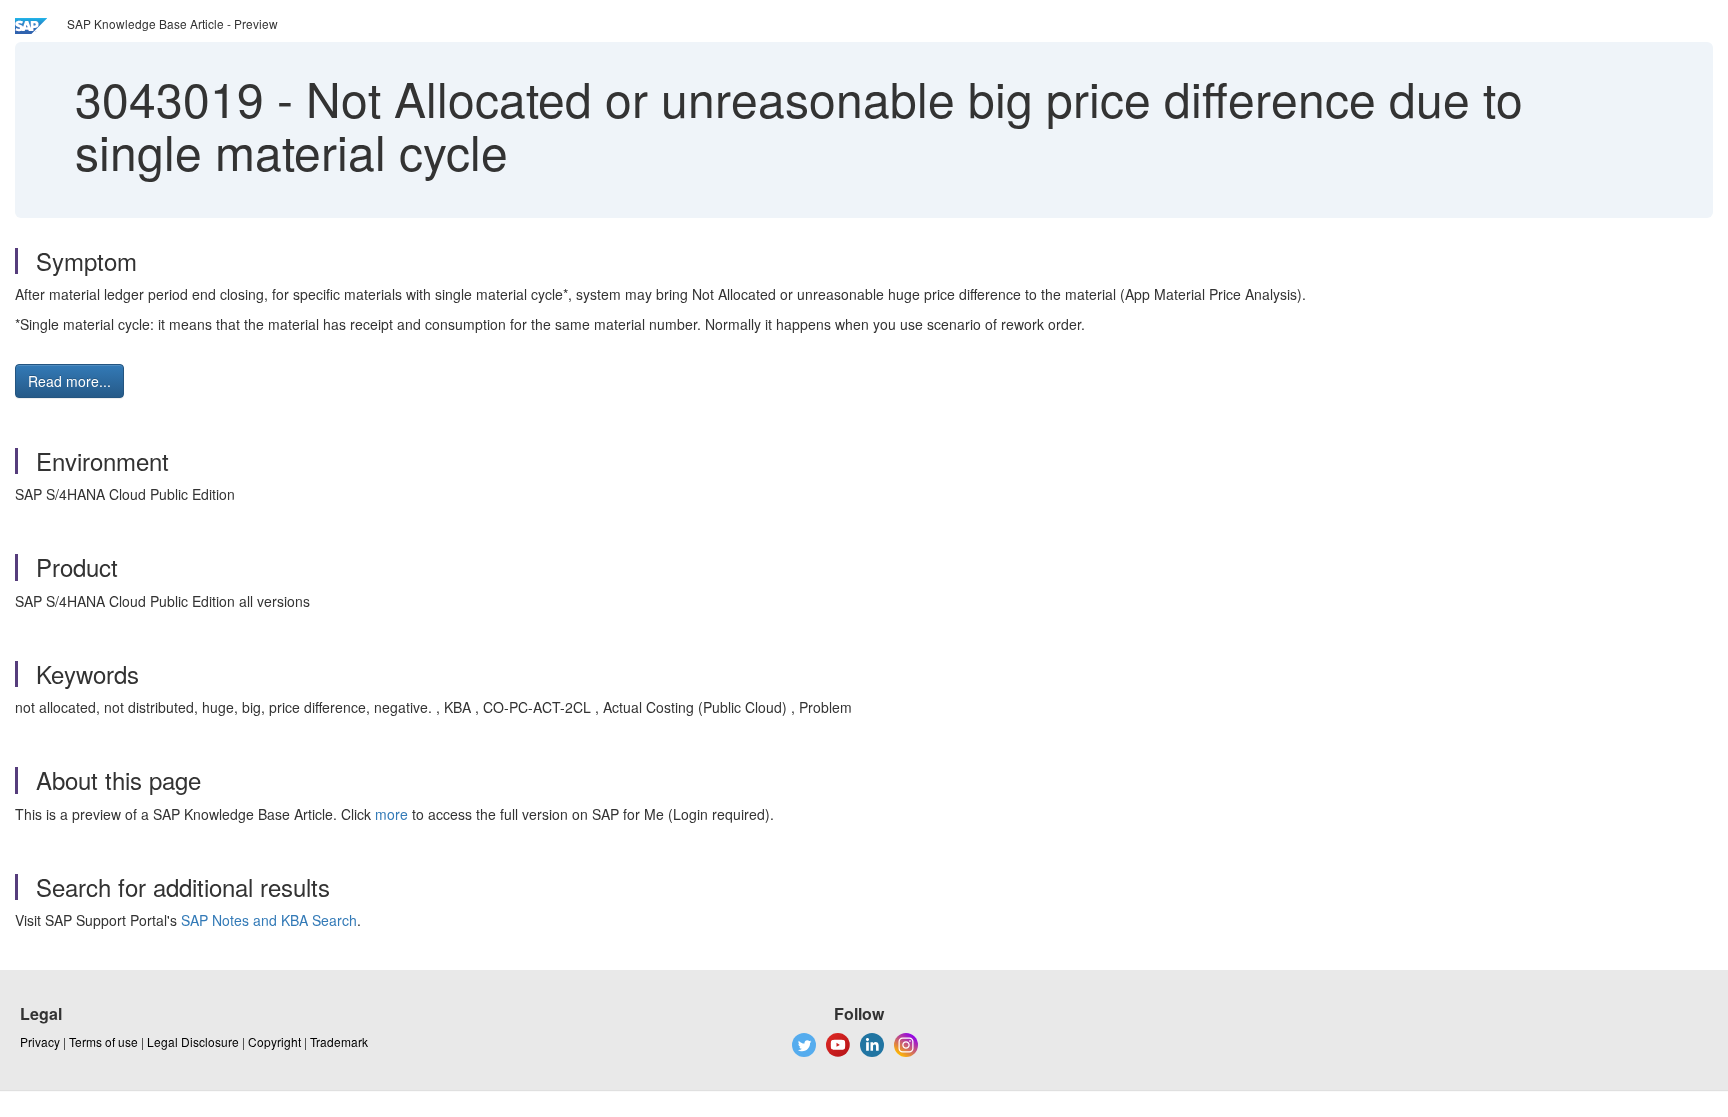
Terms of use (103, 1041)
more (391, 814)
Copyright (274, 1041)
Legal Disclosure (193, 1041)
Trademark (339, 1041)
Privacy (40, 1041)
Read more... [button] (69, 381)
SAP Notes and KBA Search (269, 920)
